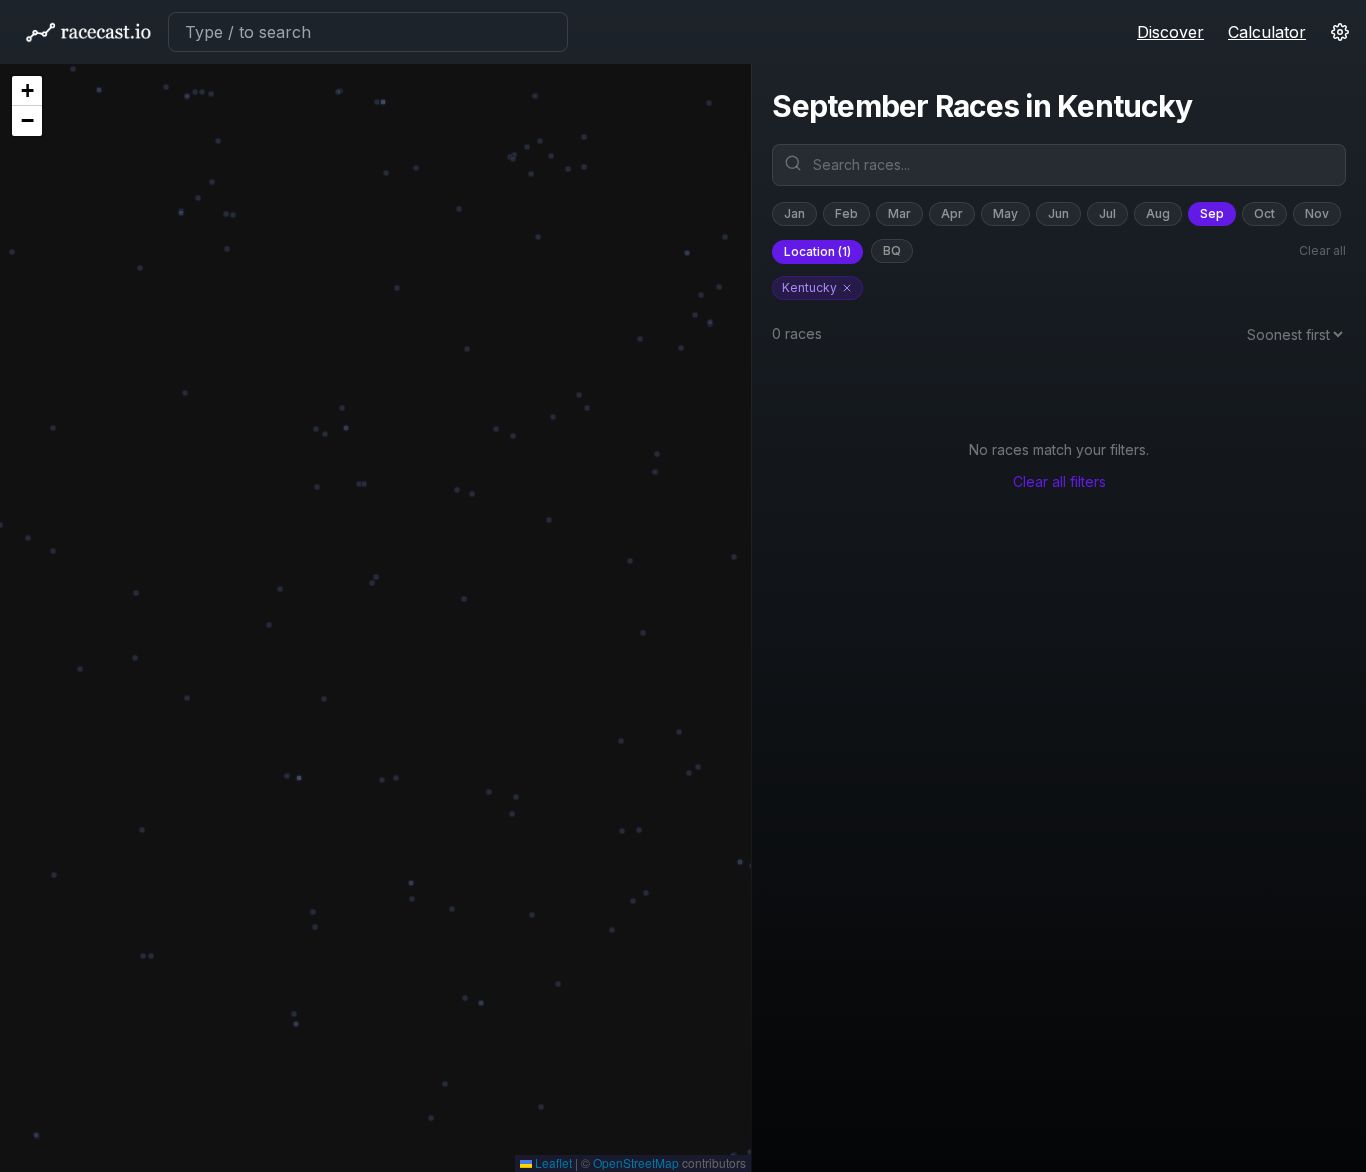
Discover (1170, 32)
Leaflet (552, 1162)
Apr (952, 213)
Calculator (1267, 32)
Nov (1317, 213)
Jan (794, 213)
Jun (1058, 213)
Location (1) (817, 251)
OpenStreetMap (636, 1162)
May (1005, 213)
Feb (846, 213)
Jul (1107, 213)
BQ (892, 250)
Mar (899, 213)
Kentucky (809, 287)
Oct (1264, 213)
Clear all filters (1059, 481)
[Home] (88, 32)
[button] (27, 91)
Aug (1158, 213)
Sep (1212, 213)
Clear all (1322, 250)
